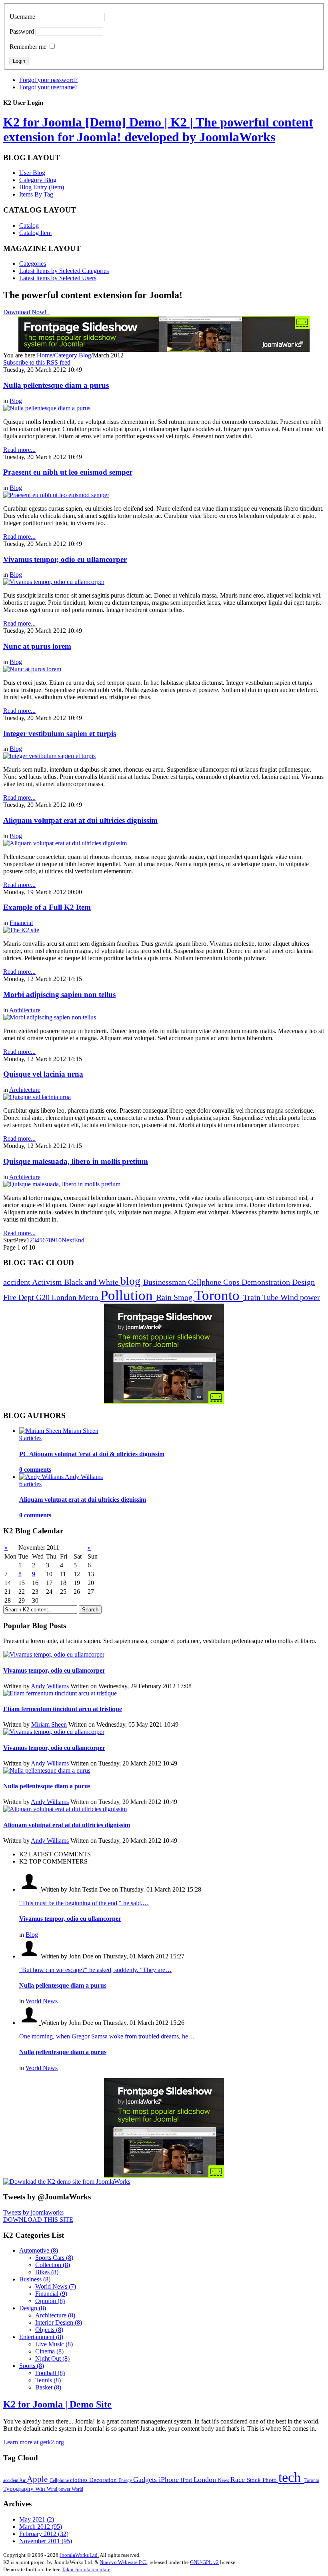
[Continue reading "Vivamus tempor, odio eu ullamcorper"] (54, 1654)
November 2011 (46, 2541)
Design (303, 1282)
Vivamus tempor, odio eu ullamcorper (65, 559)
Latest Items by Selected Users (58, 278)
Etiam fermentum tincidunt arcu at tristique (63, 1709)
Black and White (92, 1282)
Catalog (29, 226)
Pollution (128, 1295)
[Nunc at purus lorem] (32, 669)
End (79, 1240)
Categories (33, 264)
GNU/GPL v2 (204, 2562)
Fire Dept (20, 1297)
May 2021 (37, 2519)
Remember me (28, 47)
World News (42, 2001)
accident (18, 1282)
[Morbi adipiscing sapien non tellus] (50, 1017)
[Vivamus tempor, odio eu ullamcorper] (54, 582)
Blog (16, 401)
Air (23, 2480)
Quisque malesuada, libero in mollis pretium (76, 1161)
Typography (19, 2489)
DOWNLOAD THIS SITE (38, 2220)
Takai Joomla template (86, 2569)
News (224, 2480)
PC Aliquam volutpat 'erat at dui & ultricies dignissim (92, 1454)
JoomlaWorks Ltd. (79, 2555)
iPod (187, 2480)
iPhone (170, 2480)
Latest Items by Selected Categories (64, 271)
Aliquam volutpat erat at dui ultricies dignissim (80, 820)
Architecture (25, 1010)
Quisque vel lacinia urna (43, 1074)
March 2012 (41, 2527)
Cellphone (206, 1282)
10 (58, 1240)
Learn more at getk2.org (34, 2442)
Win (41, 2489)
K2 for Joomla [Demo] (158, 129)
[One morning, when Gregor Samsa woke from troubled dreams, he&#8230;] (30, 2023)
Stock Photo (263, 2480)
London (65, 1297)
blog (132, 1281)
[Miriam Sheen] (41, 1431)
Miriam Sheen (49, 1724)
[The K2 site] (21, 930)
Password (22, 31)
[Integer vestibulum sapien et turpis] (49, 756)
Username (22, 17)
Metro (89, 1297)
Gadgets (146, 2480)
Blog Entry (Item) (42, 187)
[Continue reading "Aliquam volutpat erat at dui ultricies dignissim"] (65, 1809)
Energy (126, 2480)
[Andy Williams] (42, 1477)
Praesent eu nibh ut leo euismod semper (68, 472)
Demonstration (267, 1282)
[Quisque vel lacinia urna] (37, 1097)
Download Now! (26, 312)
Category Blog (38, 180)
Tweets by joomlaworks (33, 2212)
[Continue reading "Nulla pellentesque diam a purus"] (47, 1770)
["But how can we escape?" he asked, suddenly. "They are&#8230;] (30, 1956)
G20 (44, 1297)
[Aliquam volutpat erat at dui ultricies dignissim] (65, 843)
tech (291, 2477)
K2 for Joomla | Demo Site (57, 2404)
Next (68, 1240)
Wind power (300, 1297)
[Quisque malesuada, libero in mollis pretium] (62, 1184)
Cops (232, 1282)
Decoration (104, 2480)
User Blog (32, 173)
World (77, 2489)
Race (239, 2480)
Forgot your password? (48, 80)
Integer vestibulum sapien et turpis (60, 733)
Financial (21, 923)
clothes (80, 2480)
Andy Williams (50, 1686)
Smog (184, 1297)
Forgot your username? (48, 87)
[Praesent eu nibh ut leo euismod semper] (56, 495)
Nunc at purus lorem (37, 646)
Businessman (166, 1282)
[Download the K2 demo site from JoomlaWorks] (67, 2182)
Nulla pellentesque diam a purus (56, 385)
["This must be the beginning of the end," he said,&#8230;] (30, 1889)
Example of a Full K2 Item (47, 907)
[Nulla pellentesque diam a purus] (47, 408)
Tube (271, 1297)
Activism (48, 1282)
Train (253, 1297)
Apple (38, 2479)
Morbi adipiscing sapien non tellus (59, 994)
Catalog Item (35, 233)
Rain (165, 1297)
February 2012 (44, 2534)
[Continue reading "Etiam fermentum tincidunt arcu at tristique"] (60, 1693)
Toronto (219, 1295)
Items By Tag (36, 194)
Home (45, 355)
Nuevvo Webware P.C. (123, 2562)
